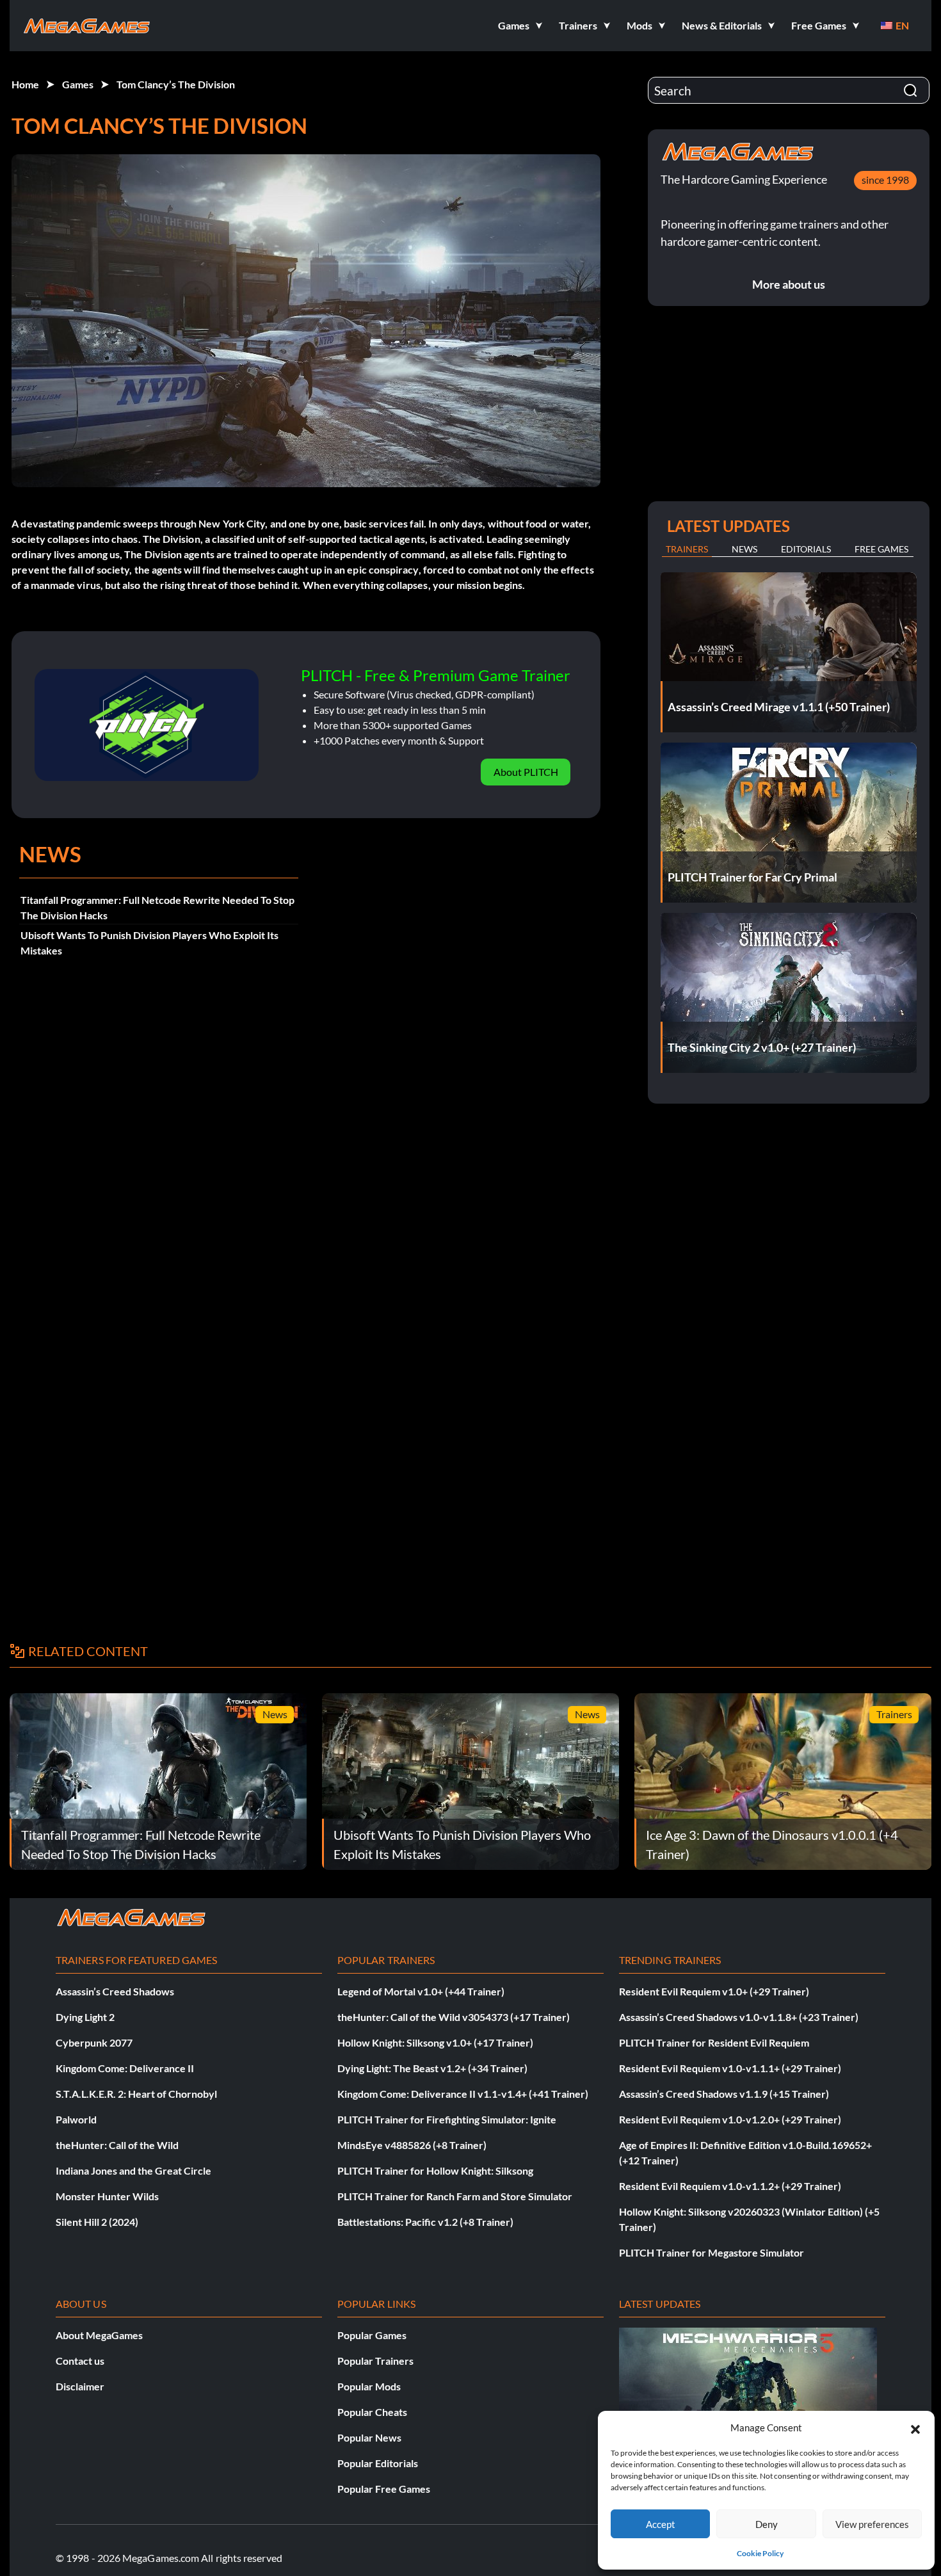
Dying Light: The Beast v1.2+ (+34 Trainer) (432, 2068)
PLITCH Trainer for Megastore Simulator (712, 2252)
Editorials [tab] (806, 549)
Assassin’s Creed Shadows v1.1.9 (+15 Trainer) (724, 2094)
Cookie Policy (760, 2553)
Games (78, 84)
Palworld (76, 2119)
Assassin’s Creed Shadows (115, 1991)
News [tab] (744, 549)
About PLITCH (526, 772)
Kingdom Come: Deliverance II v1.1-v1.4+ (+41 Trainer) (463, 2094)
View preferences (872, 2524)
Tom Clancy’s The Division (176, 84)
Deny (767, 2524)
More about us (789, 284)
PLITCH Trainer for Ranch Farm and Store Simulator (455, 2196)
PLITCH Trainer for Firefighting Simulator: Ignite (447, 2119)
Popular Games (372, 2335)
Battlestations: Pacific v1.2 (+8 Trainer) (425, 2222)
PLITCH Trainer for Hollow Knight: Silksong (435, 2170)
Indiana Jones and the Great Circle (133, 2170)
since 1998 (885, 180)
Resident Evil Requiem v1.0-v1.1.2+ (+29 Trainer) (730, 2186)
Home (25, 84)
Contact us (80, 2361)
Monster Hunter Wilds (107, 2196)
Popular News (369, 2437)
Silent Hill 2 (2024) (97, 2222)
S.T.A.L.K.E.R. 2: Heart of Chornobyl (136, 2094)
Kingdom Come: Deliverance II (125, 2068)
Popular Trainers (375, 2361)
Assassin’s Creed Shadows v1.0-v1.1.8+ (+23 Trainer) (739, 2017)
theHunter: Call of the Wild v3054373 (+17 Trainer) (454, 2017)
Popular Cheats (372, 2412)
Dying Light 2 (85, 2017)
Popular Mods (369, 2386)
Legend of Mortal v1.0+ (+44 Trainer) (421, 1991)
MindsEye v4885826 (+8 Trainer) (412, 2145)
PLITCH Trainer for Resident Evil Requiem (714, 2042)
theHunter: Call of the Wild (117, 2145)
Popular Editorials (378, 2463)
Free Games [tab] (881, 549)
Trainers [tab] (687, 549)
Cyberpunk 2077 (94, 2042)
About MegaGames (99, 2335)
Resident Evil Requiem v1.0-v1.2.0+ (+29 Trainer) (730, 2119)
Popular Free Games (384, 2489)
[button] (915, 2427)
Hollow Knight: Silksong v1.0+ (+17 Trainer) (435, 2042)
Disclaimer (80, 2386)
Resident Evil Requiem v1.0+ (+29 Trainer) (714, 1991)
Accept (661, 2524)
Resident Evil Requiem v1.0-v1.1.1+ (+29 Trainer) (730, 2068)
